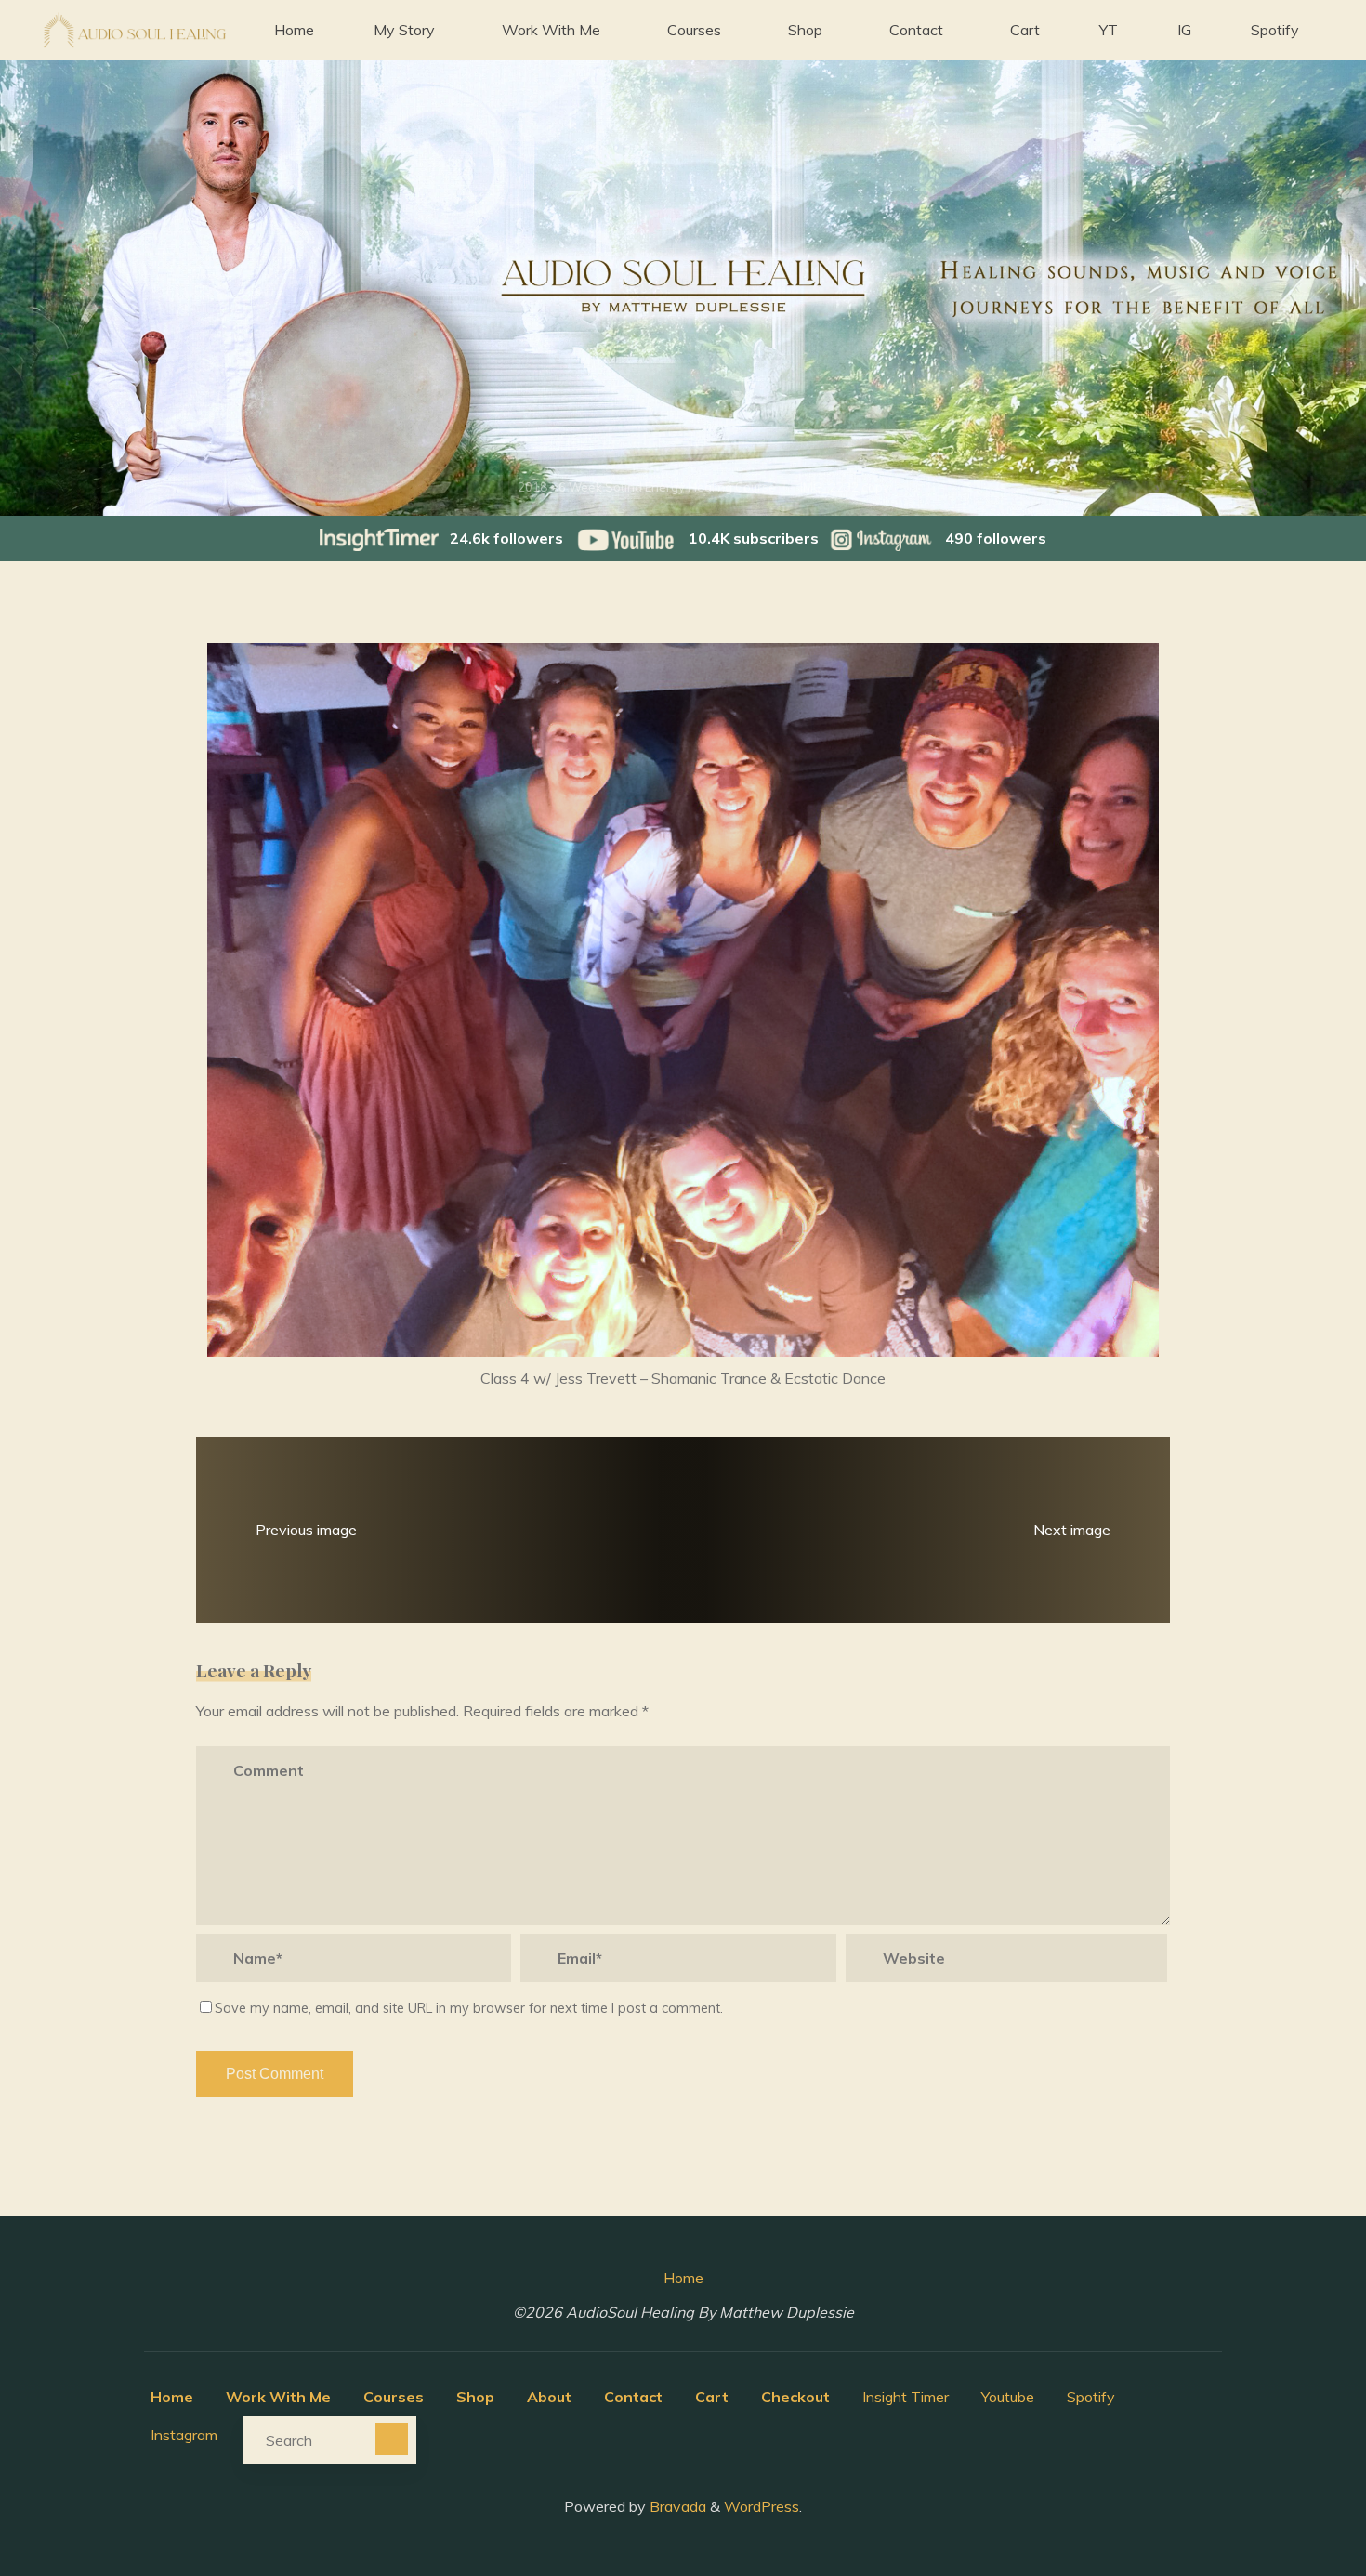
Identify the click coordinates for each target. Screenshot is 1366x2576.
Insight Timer (906, 2397)
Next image (1072, 1529)
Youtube (1008, 2397)
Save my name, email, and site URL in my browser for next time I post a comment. (469, 2008)
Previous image (306, 1529)
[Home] (486, 487)
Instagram (184, 2435)
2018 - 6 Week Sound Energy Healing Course (647, 487)
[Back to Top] (1294, 2504)
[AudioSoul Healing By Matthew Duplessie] (134, 30)
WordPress (762, 2506)
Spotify (1091, 2397)
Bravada (676, 2506)
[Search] (392, 2439)
